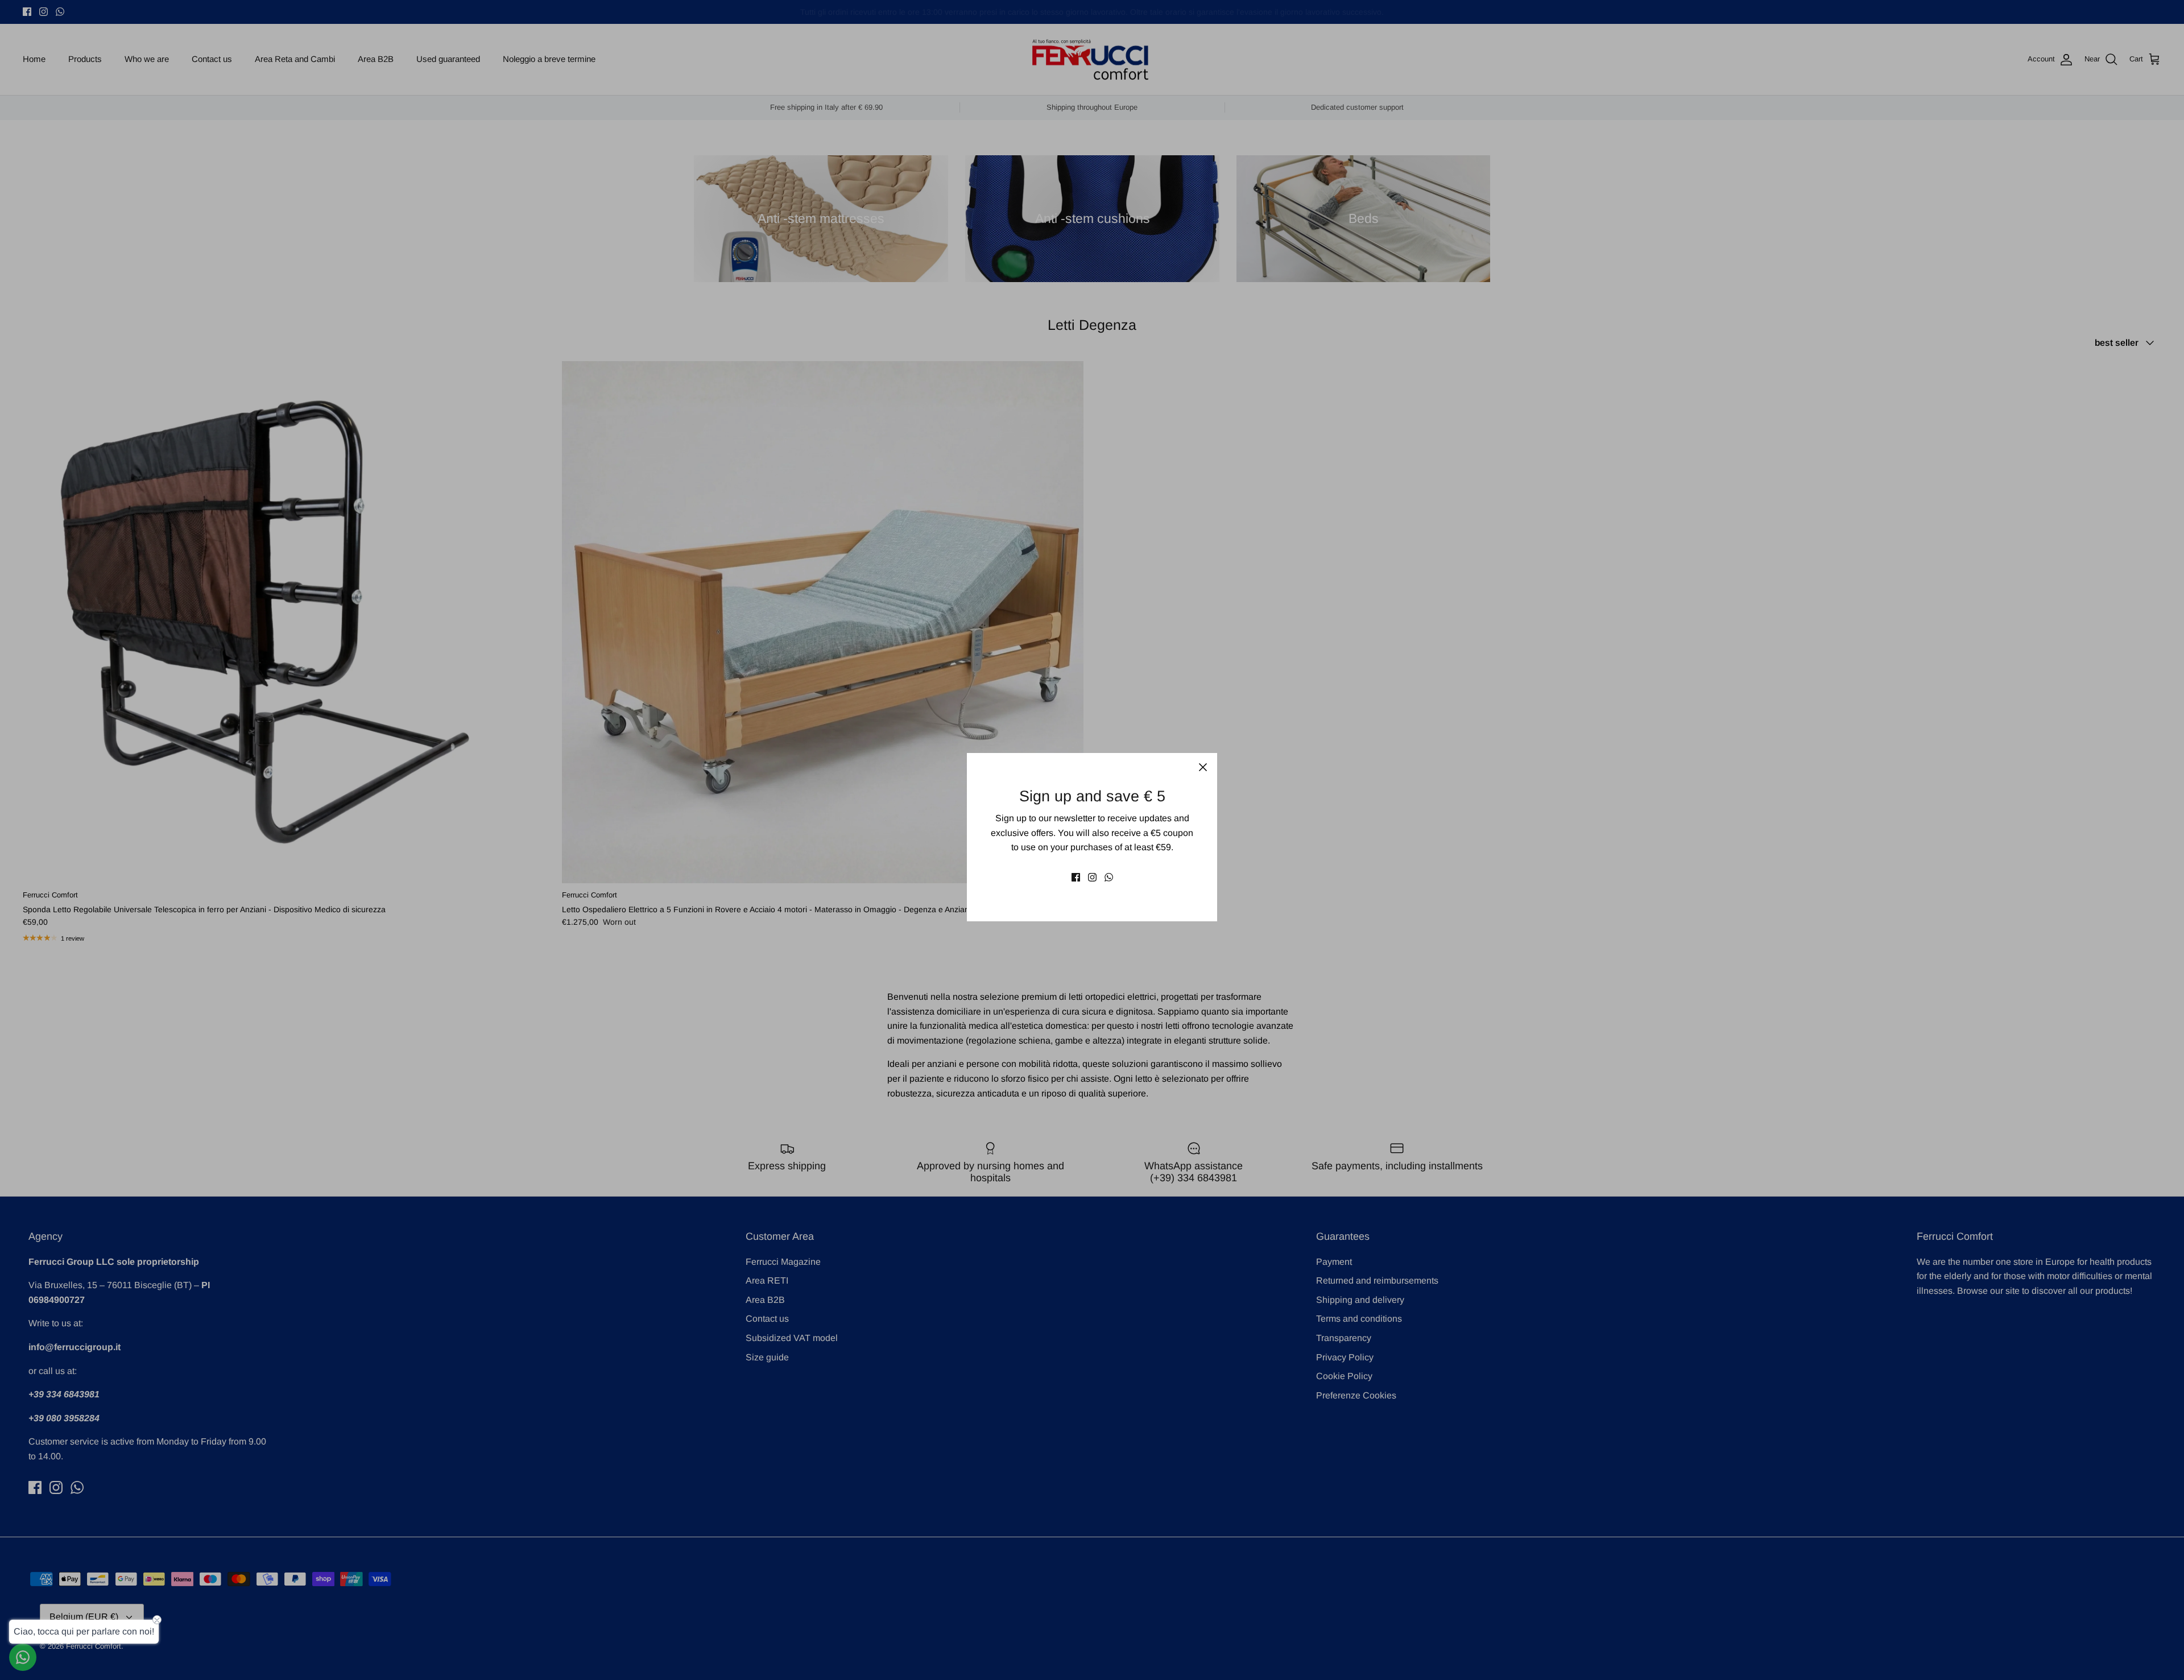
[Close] (1203, 767)
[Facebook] (1076, 877)
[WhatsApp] (1109, 877)
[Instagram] (1092, 877)
